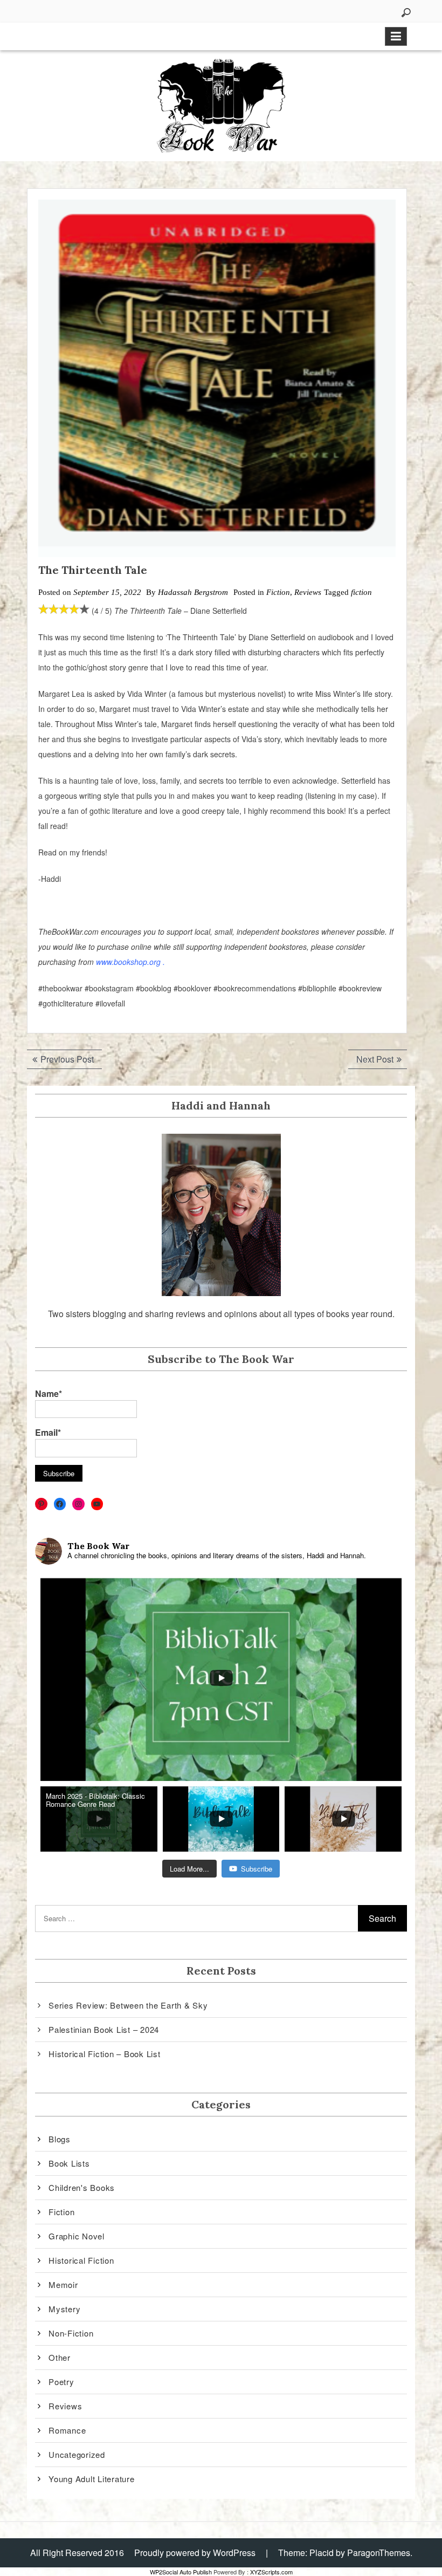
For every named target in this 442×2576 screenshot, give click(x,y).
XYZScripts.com (271, 2572)
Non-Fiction (71, 2333)
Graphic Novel (77, 2236)
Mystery (64, 2309)
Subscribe (257, 1869)
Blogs (60, 2139)
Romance (67, 2430)
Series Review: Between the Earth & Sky (128, 2005)
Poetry (61, 2382)
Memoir (63, 2284)
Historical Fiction (81, 2260)
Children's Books (82, 2187)
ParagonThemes (379, 2553)
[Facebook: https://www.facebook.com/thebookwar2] (60, 1504)
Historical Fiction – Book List (105, 2054)
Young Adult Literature (92, 2479)
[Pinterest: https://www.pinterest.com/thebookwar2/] (41, 1504)
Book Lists (69, 2163)
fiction (361, 592)
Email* (48, 1432)
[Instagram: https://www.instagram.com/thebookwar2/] (78, 1504)
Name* (49, 1393)
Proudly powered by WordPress (195, 2553)
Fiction (278, 592)
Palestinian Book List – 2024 (104, 2029)
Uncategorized (77, 2454)
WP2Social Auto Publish (181, 2572)
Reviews (308, 592)
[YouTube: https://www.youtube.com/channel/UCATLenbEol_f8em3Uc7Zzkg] (97, 1504)
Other (60, 2357)
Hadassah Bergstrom (193, 592)
